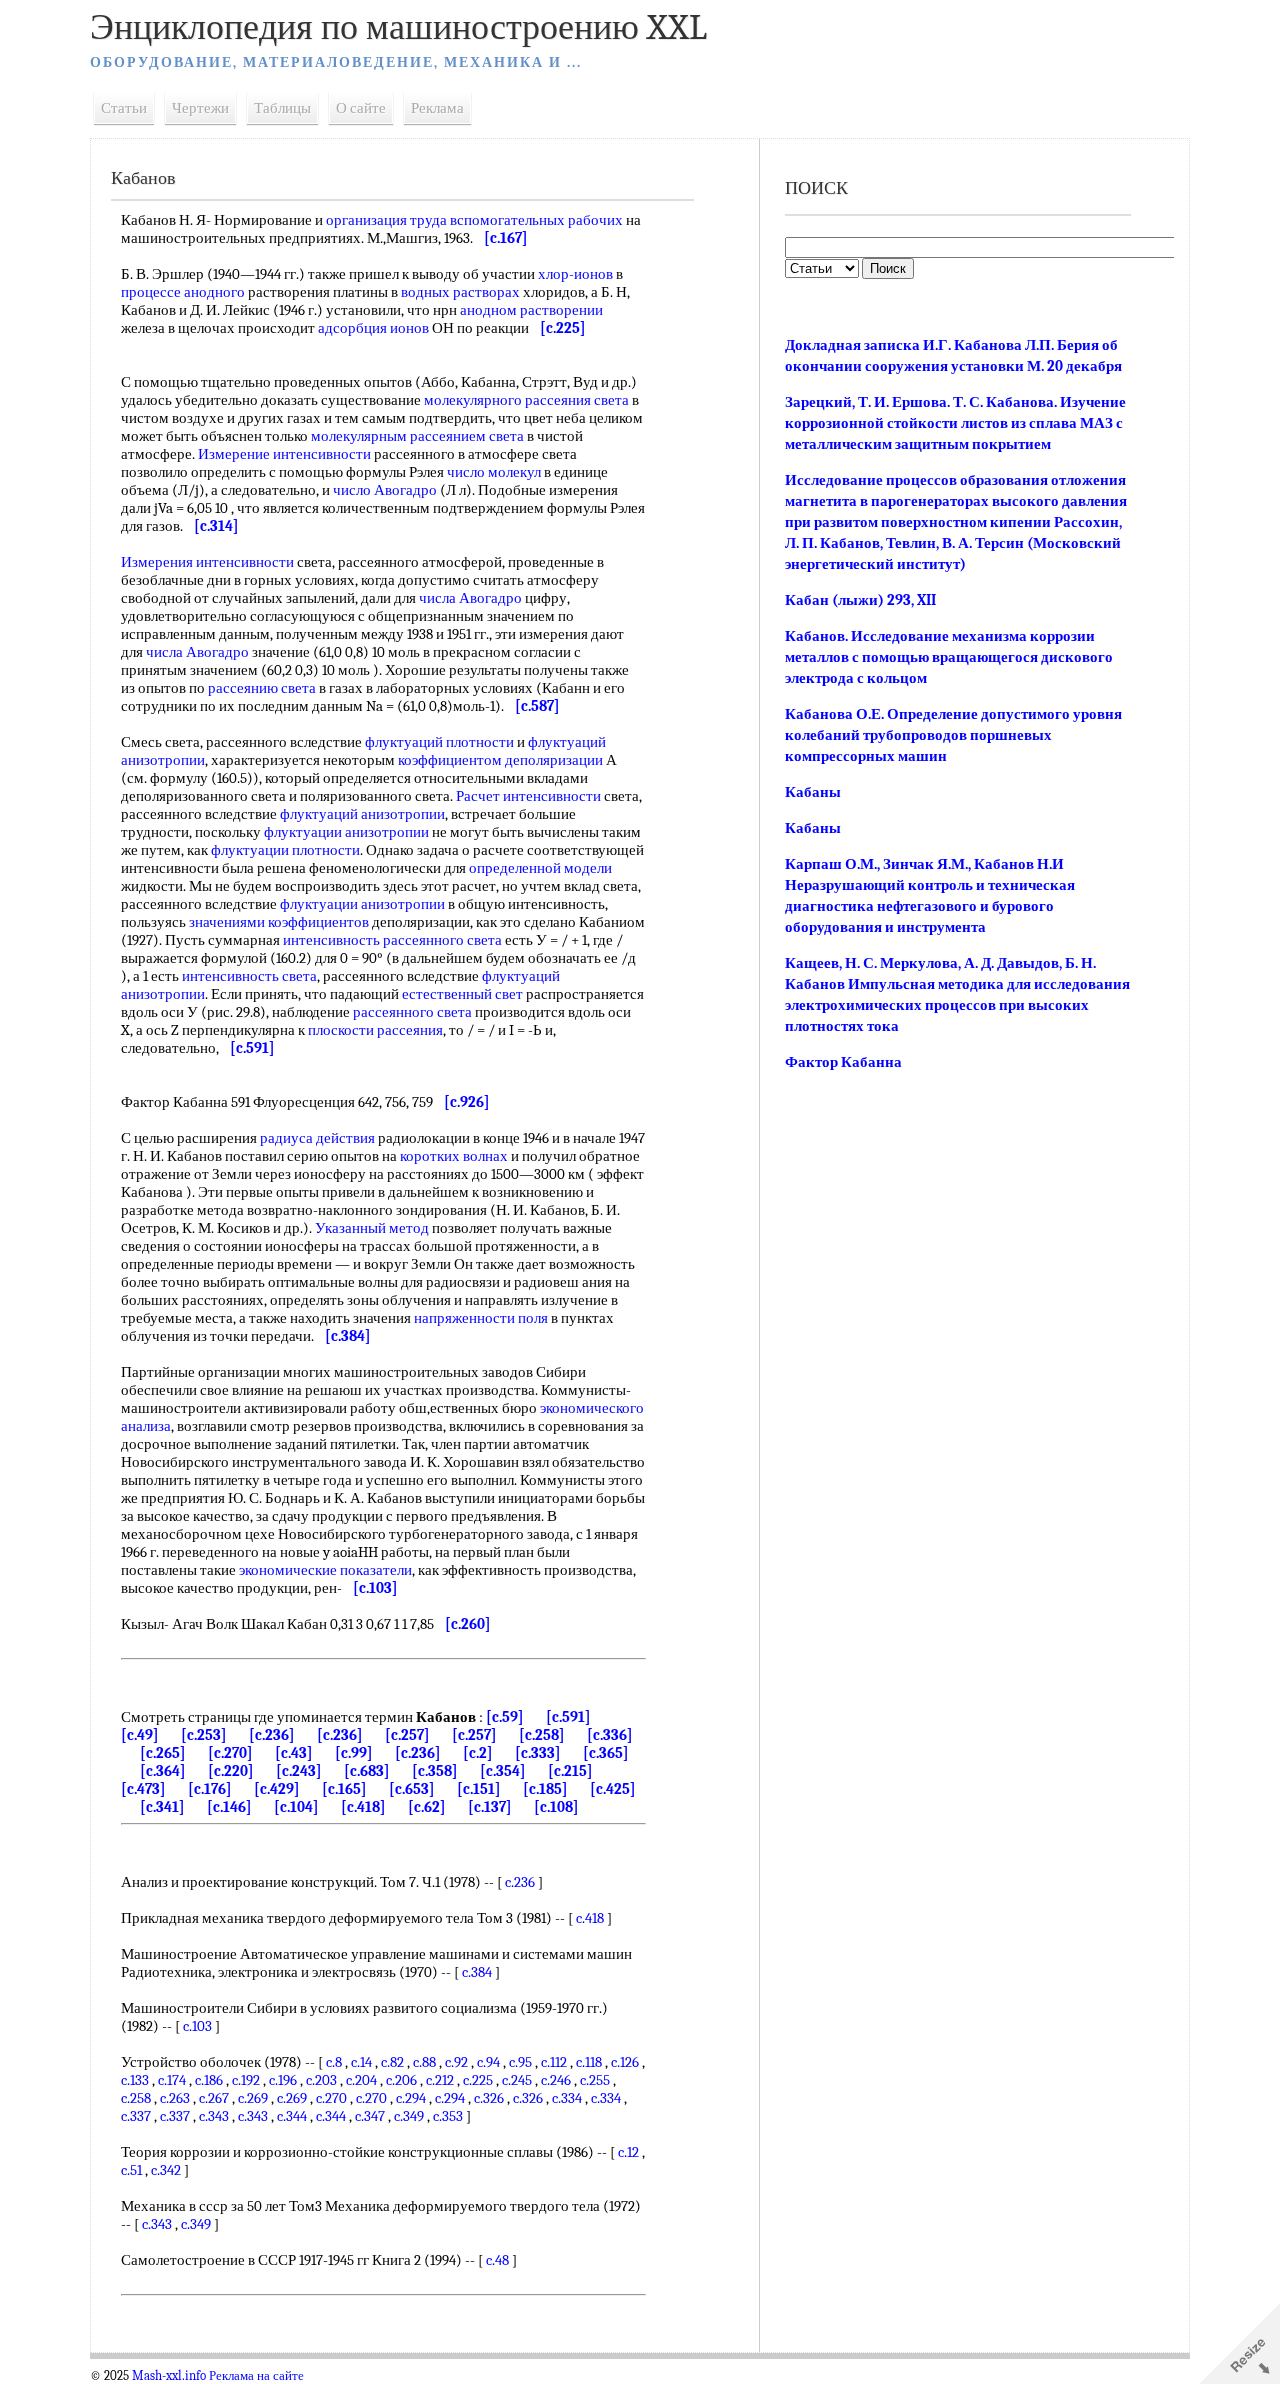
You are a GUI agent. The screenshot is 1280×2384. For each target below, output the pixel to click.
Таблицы (282, 108)
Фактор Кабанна (843, 1062)
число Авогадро (385, 490)
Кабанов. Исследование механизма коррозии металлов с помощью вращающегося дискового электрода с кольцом (949, 657)
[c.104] (296, 1807)
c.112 (554, 2062)
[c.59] (505, 1717)
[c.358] (435, 1771)
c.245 (517, 2080)
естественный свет (462, 994)
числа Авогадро (470, 598)
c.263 (175, 2098)
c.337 (136, 2116)
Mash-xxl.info (169, 2376)
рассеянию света (262, 688)
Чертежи (200, 108)
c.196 (283, 2080)
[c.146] (229, 1807)
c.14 (361, 2062)
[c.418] (363, 1807)
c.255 (595, 2080)
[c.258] (542, 1735)
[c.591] (568, 1717)
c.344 (292, 2116)
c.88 (424, 2062)
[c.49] (140, 1735)
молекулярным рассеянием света (417, 436)
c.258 (136, 2098)
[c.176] (210, 1789)
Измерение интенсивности (284, 454)
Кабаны (813, 792)
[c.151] (479, 1789)
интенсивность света (249, 976)
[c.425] (613, 1789)
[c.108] (556, 1807)
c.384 (477, 1972)
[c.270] (230, 1753)
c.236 (520, 1882)
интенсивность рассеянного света (392, 940)
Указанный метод (372, 1228)
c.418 (590, 1918)
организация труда (386, 220)
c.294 (411, 2098)
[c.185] (545, 1789)
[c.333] (538, 1753)
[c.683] (367, 1771)
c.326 (489, 2098)
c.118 (589, 2062)
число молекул (494, 472)
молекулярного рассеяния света (526, 400)
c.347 (370, 2116)
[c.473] (143, 1789)
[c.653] (412, 1789)
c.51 (131, 2170)
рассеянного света (412, 1012)
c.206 (401, 2080)
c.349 (409, 2116)
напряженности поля (481, 1318)
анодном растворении (531, 310)
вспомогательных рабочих (536, 220)
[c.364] (163, 1771)
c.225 (478, 2080)
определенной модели (540, 868)
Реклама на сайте (256, 2376)
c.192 (246, 2080)
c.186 (209, 2080)
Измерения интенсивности (207, 562)
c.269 (253, 2098)
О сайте (361, 108)
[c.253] (204, 1735)
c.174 (172, 2080)
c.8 (334, 2062)
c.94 (488, 2062)
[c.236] (272, 1735)
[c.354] (503, 1771)
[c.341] (162, 1807)
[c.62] (427, 1807)
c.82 (392, 2062)
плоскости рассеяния (375, 1030)
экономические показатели (325, 1570)
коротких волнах (454, 1156)
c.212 (440, 2080)
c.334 (567, 2098)
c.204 (361, 2080)
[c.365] (606, 1753)
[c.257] (407, 1735)
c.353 (448, 2116)
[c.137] (490, 1807)
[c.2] (478, 1753)
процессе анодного (183, 292)
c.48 (497, 2260)
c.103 (197, 2026)
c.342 (166, 2170)
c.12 (628, 2152)
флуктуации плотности (285, 850)
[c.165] (344, 1789)
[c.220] (231, 1771)
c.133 (135, 2080)
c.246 (556, 2080)
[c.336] (610, 1735)
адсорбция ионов (373, 328)
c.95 (520, 2062)
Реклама (437, 108)
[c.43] (294, 1753)
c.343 (214, 2116)
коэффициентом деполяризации (500, 760)
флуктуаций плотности (439, 742)
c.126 (625, 2062)
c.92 (456, 2062)
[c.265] (163, 1753)
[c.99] (354, 1753)
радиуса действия (317, 1138)
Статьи (124, 108)
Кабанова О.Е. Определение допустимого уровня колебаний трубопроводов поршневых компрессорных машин (953, 735)
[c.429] (277, 1789)
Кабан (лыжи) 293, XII (860, 600)
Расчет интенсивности (528, 796)
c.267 (214, 2098)
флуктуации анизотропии (346, 832)
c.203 (321, 2080)
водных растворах (460, 292)
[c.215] (570, 1771)
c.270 (331, 2098)
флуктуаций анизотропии (362, 814)
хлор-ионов (575, 274)
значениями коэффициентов (279, 922)
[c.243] (299, 1771)
